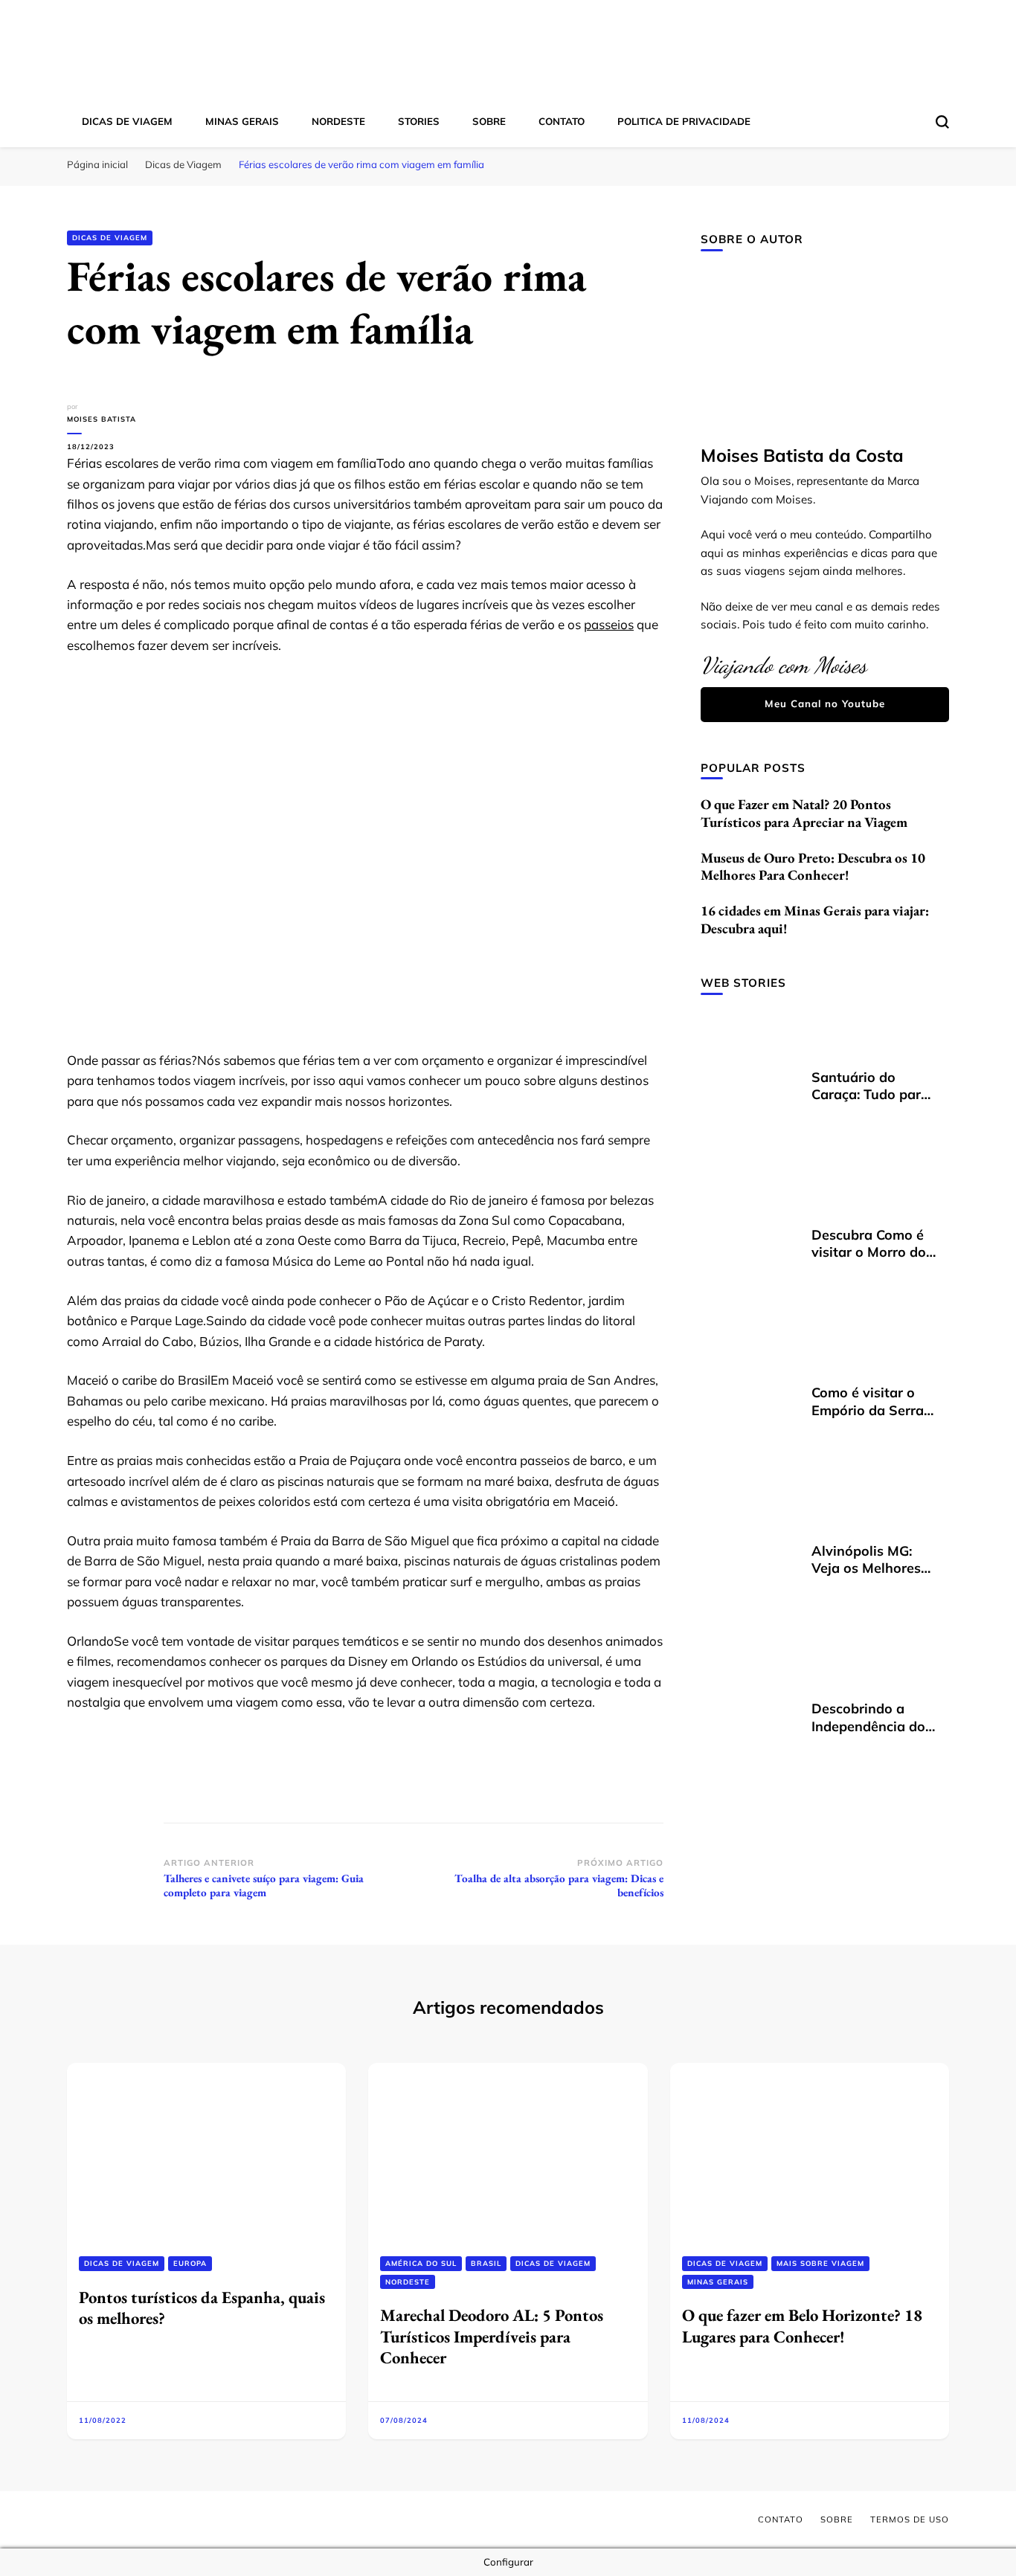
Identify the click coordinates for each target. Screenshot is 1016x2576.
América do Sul (421, 2263)
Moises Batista (102, 419)
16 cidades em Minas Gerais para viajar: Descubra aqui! (815, 920)
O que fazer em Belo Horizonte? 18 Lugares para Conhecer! (802, 2325)
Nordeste (338, 121)
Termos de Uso (910, 2519)
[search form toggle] (942, 122)
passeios (609, 624)
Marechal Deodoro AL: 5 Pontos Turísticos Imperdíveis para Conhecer (492, 2336)
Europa (190, 2263)
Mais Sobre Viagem (820, 2263)
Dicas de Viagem (127, 121)
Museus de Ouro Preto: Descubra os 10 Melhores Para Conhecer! (813, 867)
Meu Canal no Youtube (825, 703)
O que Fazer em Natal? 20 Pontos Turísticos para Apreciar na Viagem (804, 813)
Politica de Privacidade (684, 121)
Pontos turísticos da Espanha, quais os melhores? (202, 2308)
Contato (562, 121)
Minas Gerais (242, 121)
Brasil (486, 2263)
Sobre (489, 121)
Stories (419, 121)
